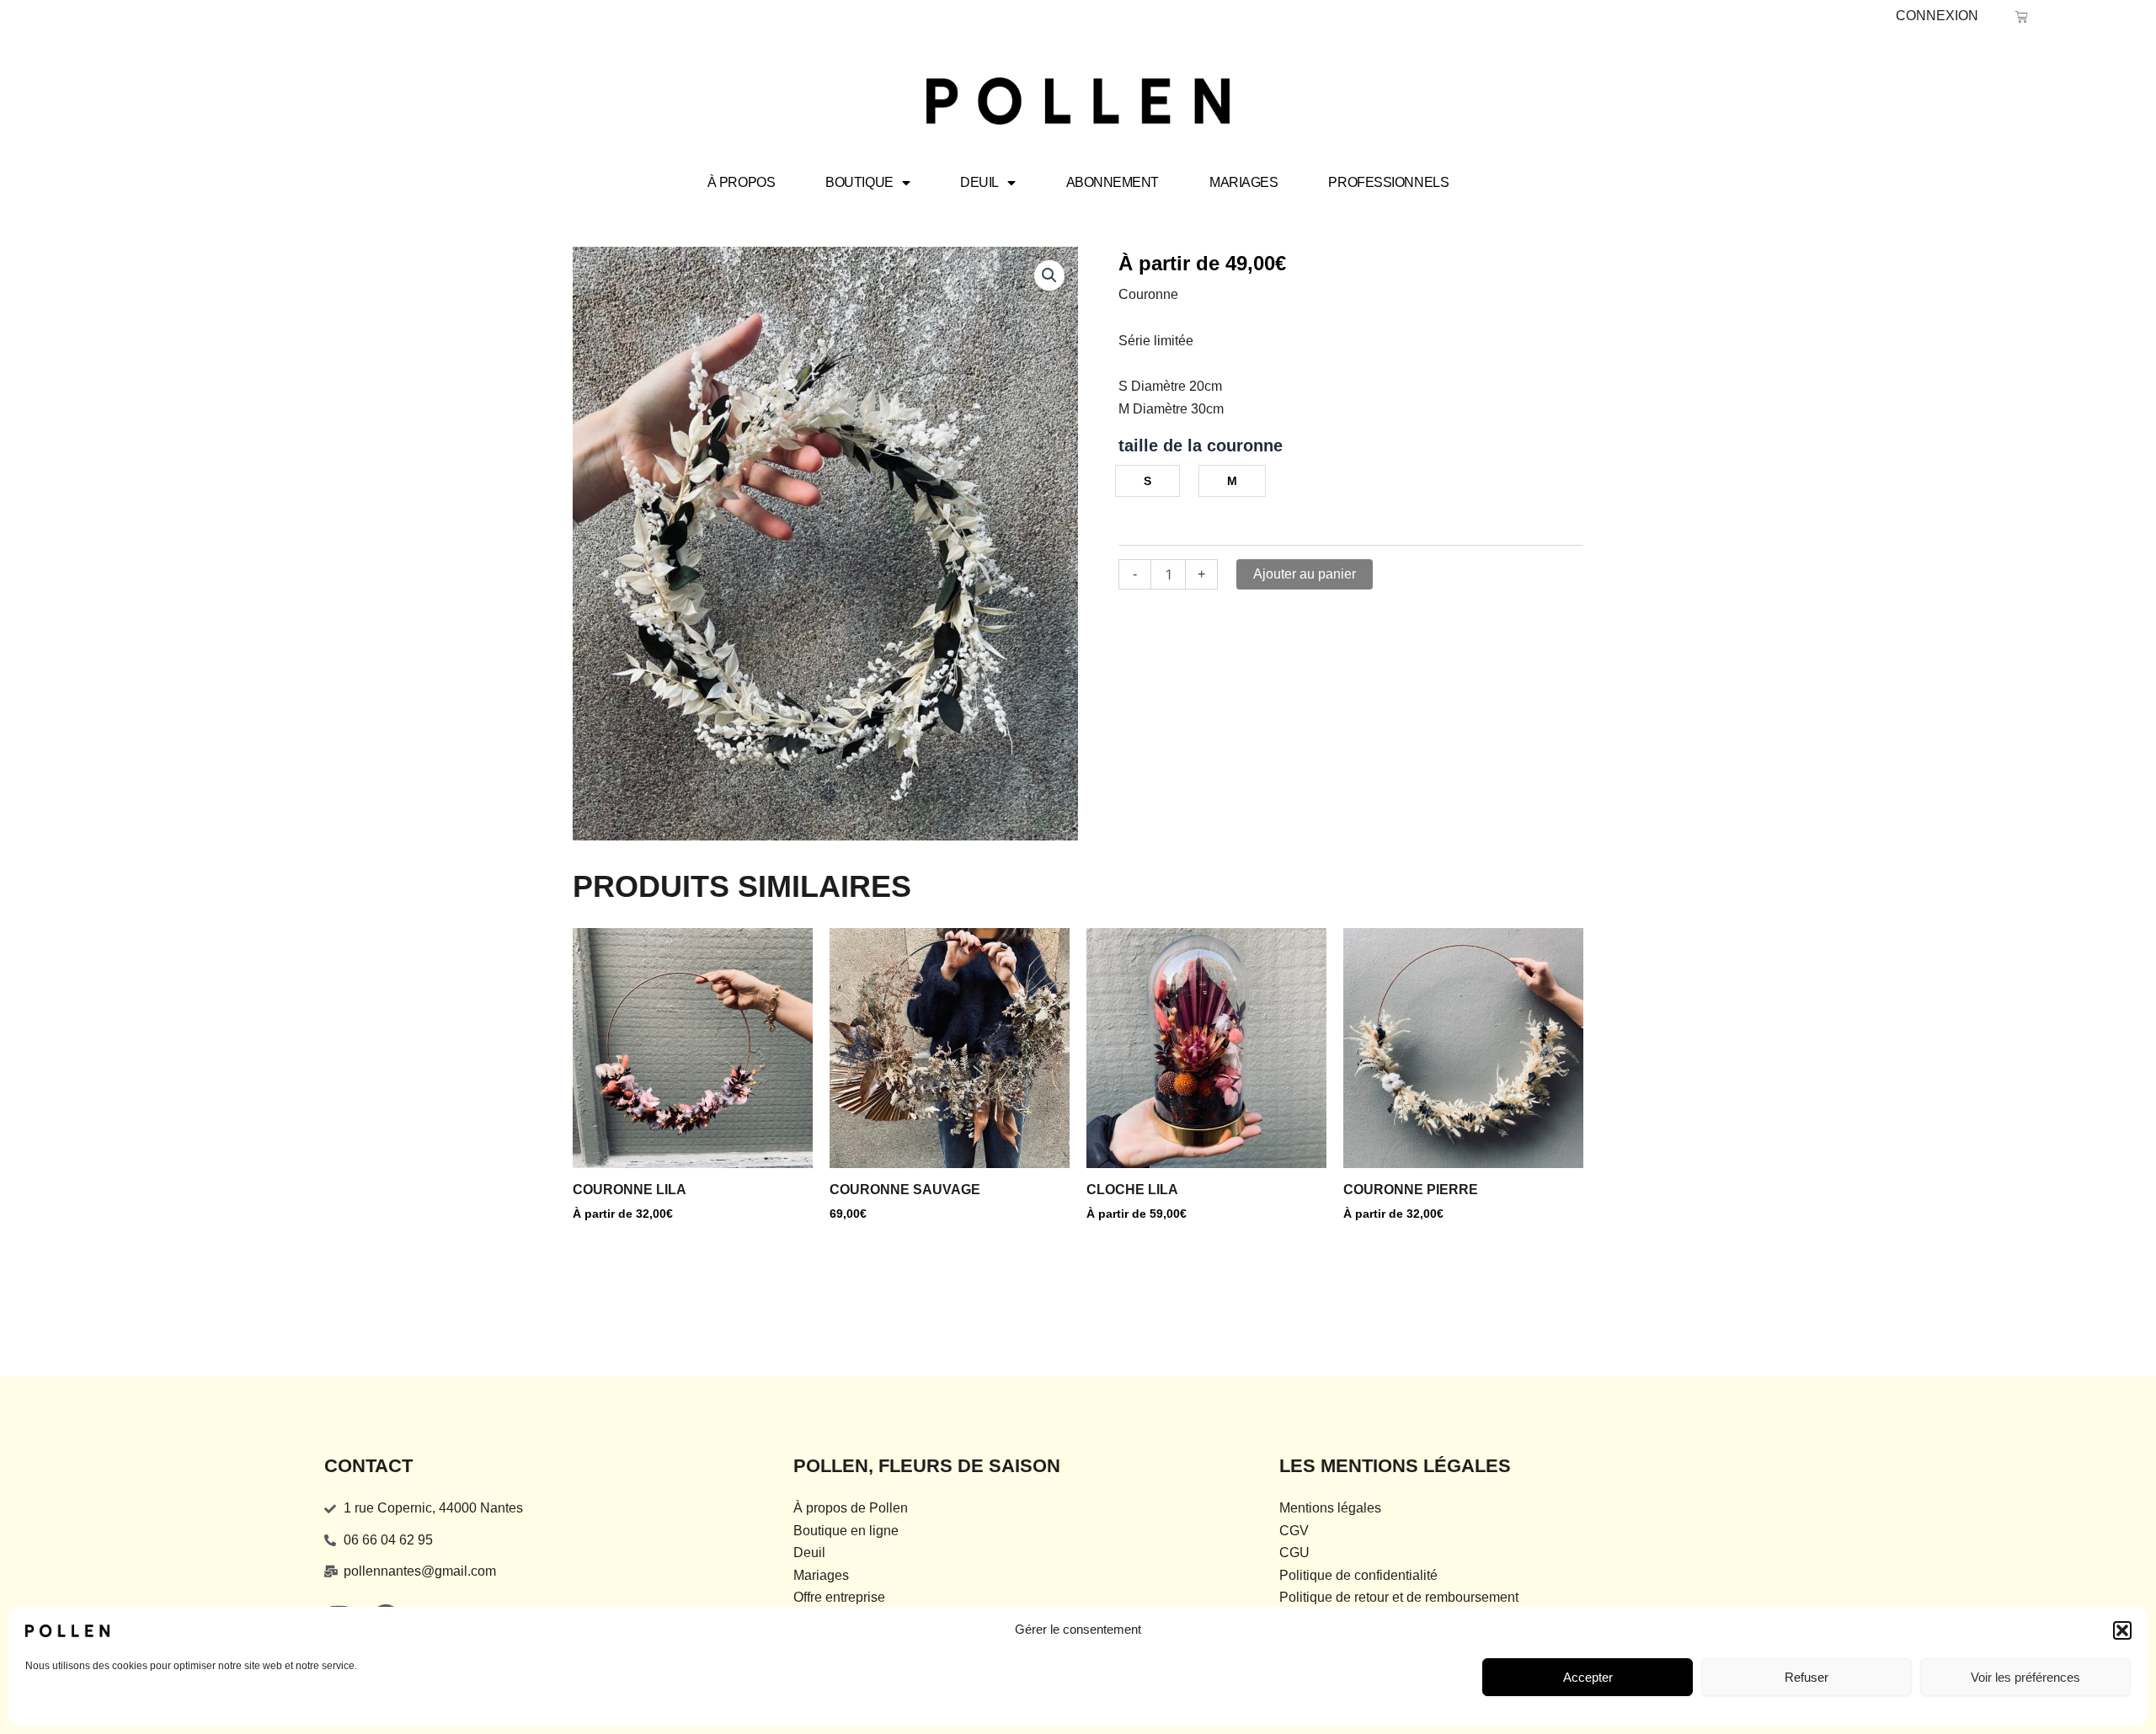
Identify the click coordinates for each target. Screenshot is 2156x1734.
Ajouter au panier (1305, 574)
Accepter (1588, 1677)
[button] (2122, 1630)
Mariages (1243, 182)
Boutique (859, 182)
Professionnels (1388, 182)
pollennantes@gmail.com (420, 1571)
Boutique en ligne (846, 1531)
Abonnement (1113, 182)
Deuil (979, 182)
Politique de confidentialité (1358, 1575)
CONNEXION (1937, 16)
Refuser (1806, 1677)
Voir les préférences (2025, 1677)
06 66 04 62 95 (388, 1540)
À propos (741, 182)
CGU (1294, 1553)
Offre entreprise (839, 1597)
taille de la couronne (1201, 446)
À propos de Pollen (851, 1508)
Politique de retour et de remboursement (1399, 1597)
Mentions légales (1330, 1508)
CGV (1294, 1531)
